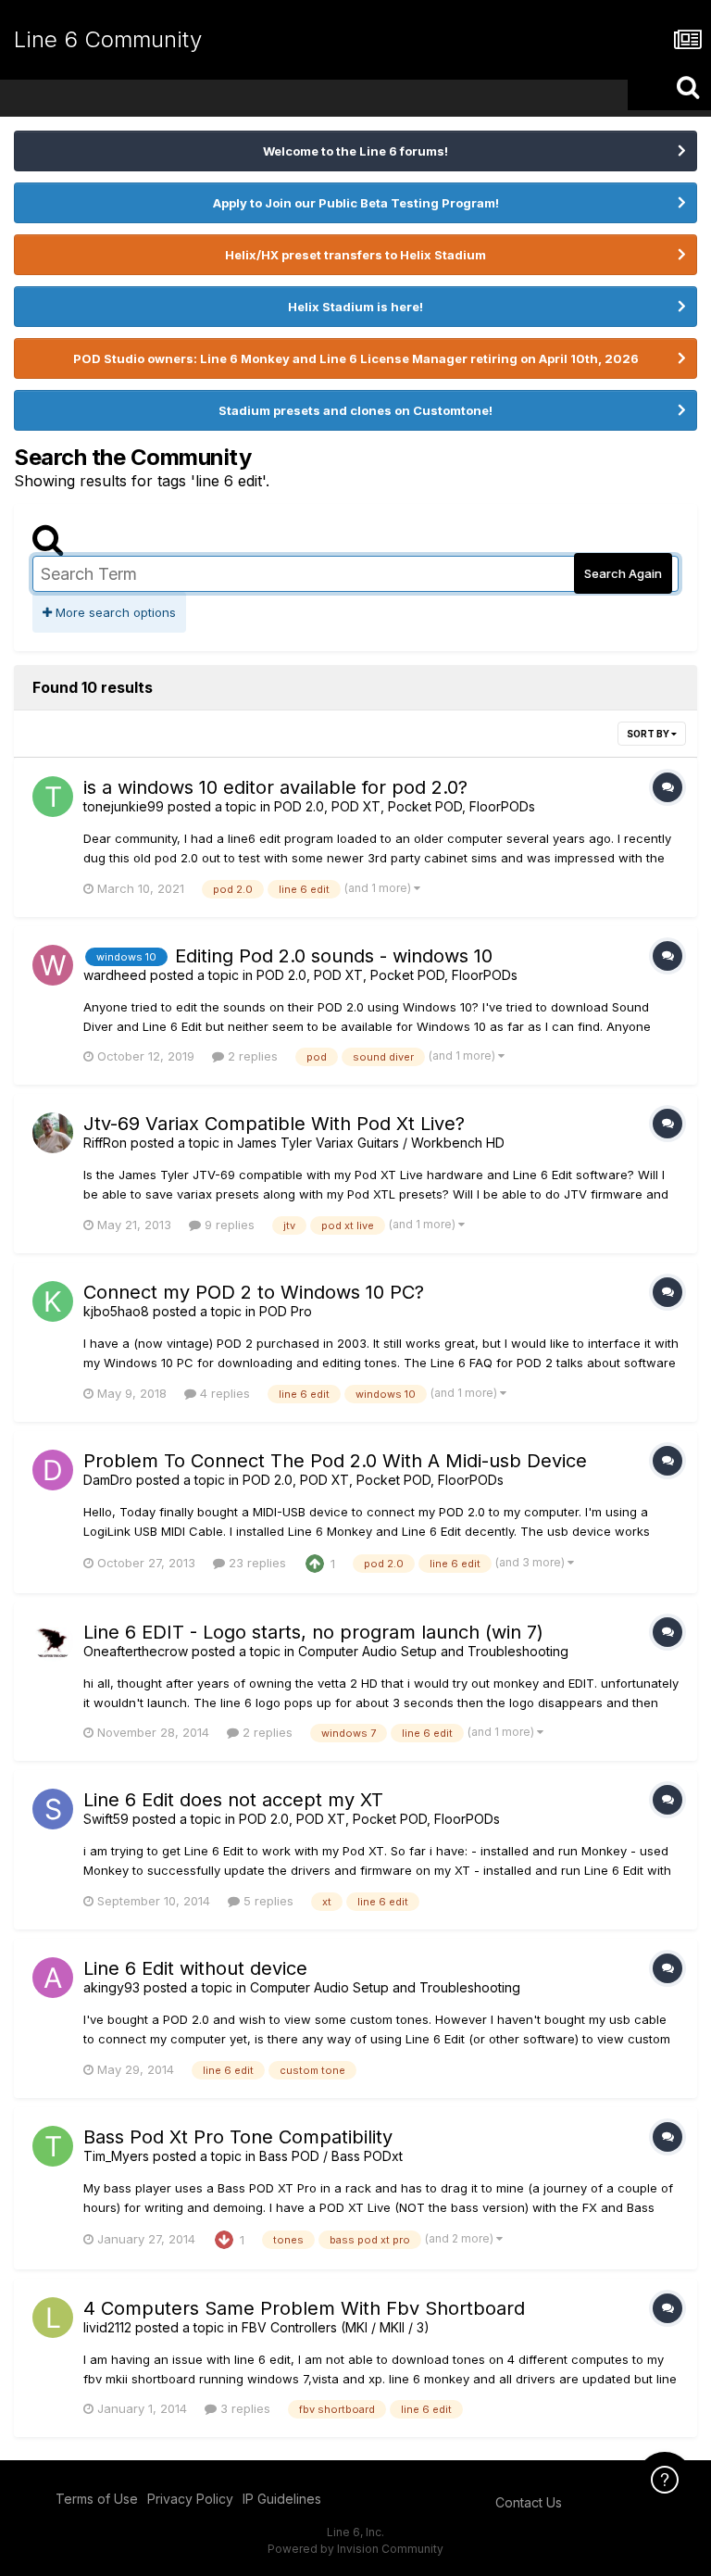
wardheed (115, 975)
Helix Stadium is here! (355, 307)
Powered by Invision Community (355, 2549)
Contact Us (529, 2502)
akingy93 (112, 1987)
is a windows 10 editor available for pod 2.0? (275, 787)
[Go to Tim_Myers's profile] (53, 2146)
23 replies (256, 1563)
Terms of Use (97, 2499)
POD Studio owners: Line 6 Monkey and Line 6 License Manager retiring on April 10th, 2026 (356, 358)
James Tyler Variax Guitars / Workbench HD (371, 1143)
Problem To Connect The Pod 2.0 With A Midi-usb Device (335, 1461)
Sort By (649, 734)
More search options (114, 612)
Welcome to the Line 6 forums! (355, 151)
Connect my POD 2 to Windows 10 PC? (254, 1292)
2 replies (251, 1056)
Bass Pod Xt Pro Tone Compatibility (238, 2137)
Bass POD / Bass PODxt (331, 2156)
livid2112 (107, 2327)
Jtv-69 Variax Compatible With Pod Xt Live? (274, 1124)
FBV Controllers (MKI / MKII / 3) (336, 2327)
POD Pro (286, 1311)
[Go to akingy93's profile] (53, 1978)
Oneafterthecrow (136, 1651)
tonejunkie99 (124, 806)
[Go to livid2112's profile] (53, 2318)
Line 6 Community (108, 39)
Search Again (623, 573)
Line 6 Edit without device (195, 1968)
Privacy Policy (190, 2499)
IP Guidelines (282, 2499)
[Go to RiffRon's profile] (53, 1133)
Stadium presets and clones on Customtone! (355, 410)
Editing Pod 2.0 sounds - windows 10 (334, 956)
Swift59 (106, 1819)
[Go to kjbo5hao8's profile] (53, 1301)
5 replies (267, 1901)
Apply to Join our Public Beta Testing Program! (356, 203)
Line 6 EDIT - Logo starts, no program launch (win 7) (313, 1632)
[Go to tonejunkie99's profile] (53, 797)
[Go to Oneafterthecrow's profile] (53, 1641)
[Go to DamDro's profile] (53, 1470)
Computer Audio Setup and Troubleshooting (433, 1651)
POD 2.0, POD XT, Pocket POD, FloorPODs (405, 806)
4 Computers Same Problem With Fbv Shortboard (304, 2308)
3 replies (243, 2408)
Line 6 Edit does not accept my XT (233, 1800)
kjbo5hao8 (116, 1311)
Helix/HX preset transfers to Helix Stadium (355, 255)
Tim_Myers (116, 2156)
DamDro (108, 1480)
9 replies (228, 1225)
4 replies (223, 1393)
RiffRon (105, 1143)
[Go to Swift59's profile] (53, 1809)
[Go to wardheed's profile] (53, 965)
